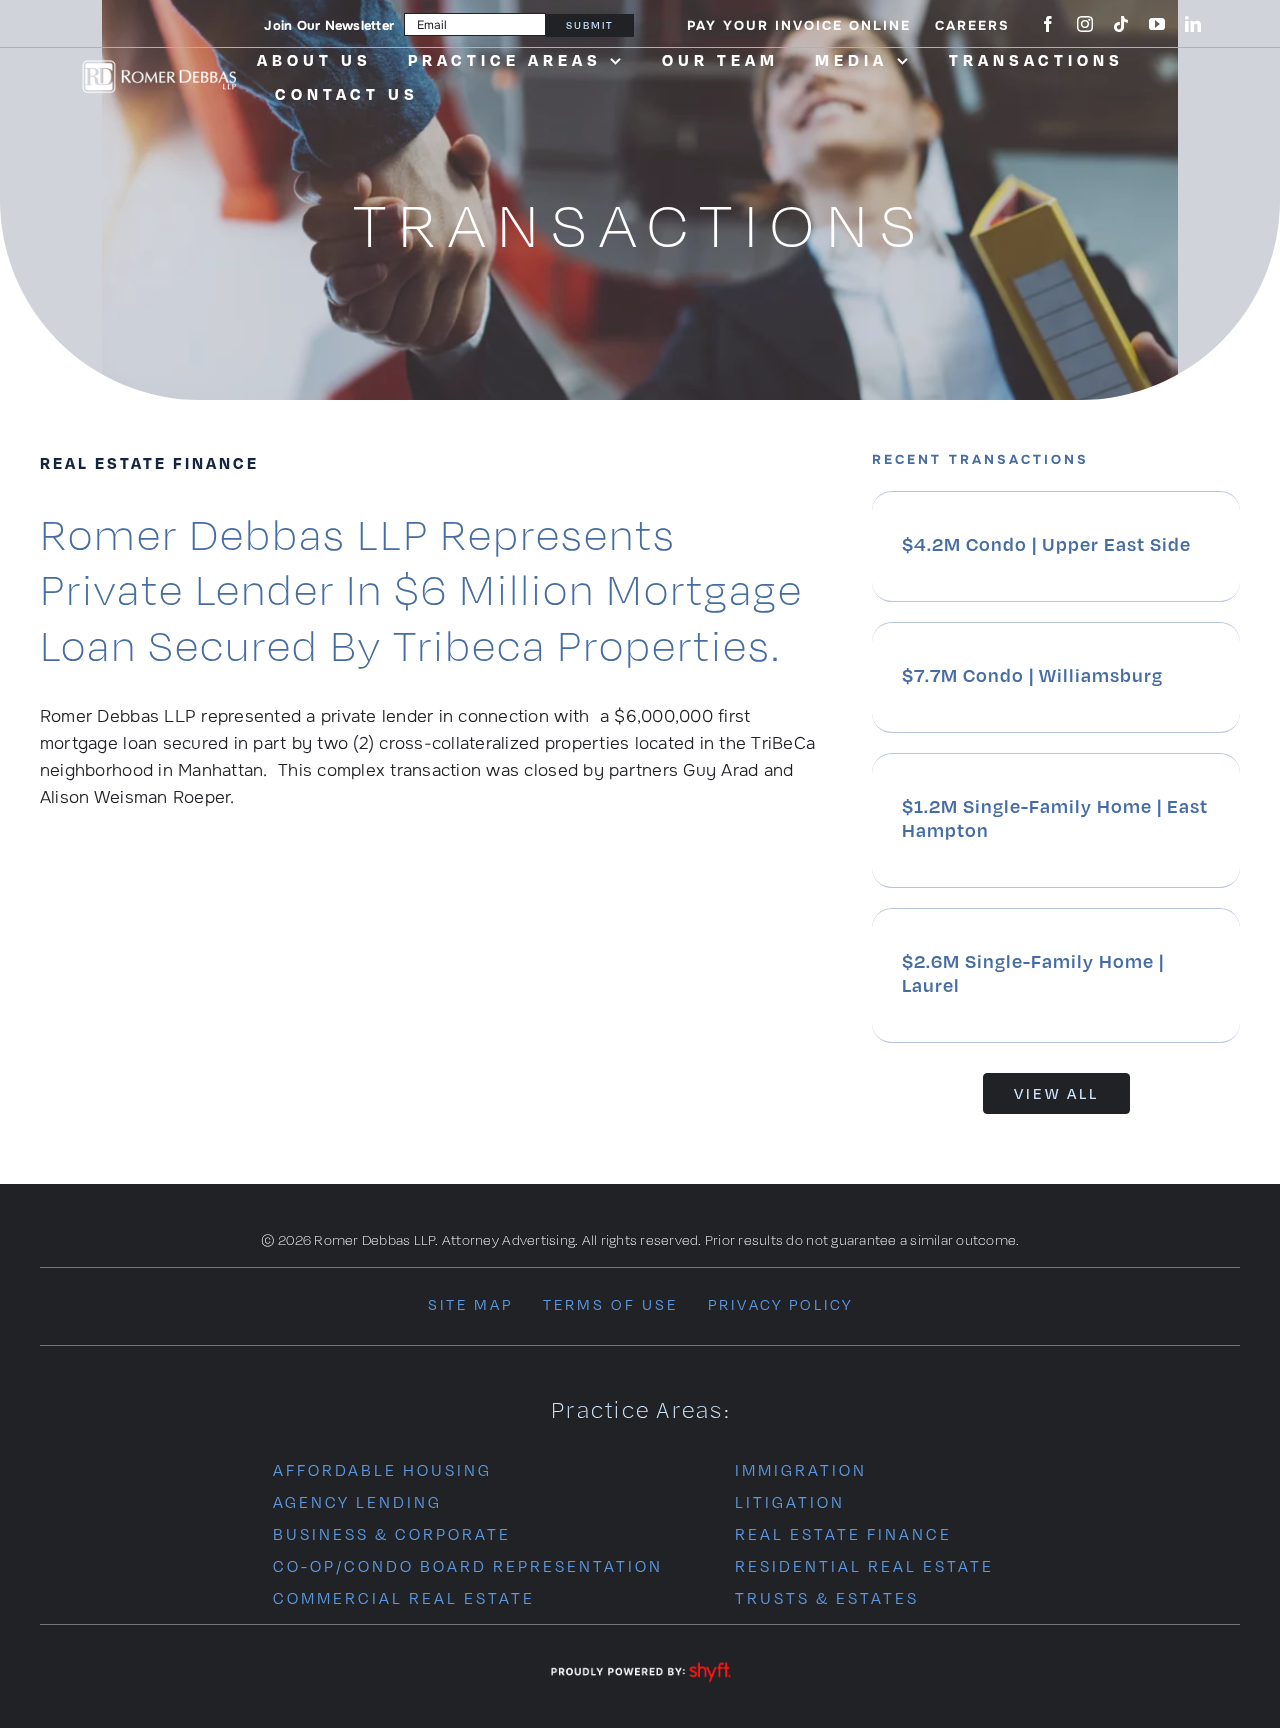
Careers (972, 25)
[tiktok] (1121, 24)
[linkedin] (1193, 24)
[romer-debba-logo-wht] (159, 64)
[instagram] (1085, 24)
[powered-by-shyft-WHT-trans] (640, 1663)
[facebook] (1048, 24)
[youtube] (1157, 24)
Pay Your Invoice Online (799, 25)
